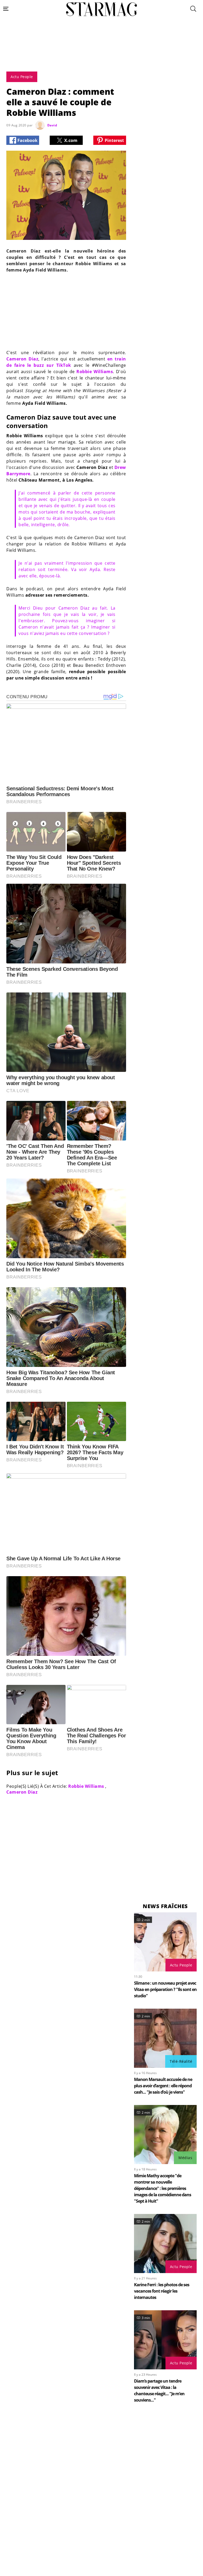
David (52, 125)
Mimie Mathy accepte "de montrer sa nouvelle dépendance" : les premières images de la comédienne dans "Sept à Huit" (163, 2188)
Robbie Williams (95, 372)
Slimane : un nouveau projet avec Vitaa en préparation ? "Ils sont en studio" (165, 1989)
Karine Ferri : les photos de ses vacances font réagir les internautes (162, 2291)
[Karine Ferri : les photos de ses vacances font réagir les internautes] (165, 2244)
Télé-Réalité (181, 2061)
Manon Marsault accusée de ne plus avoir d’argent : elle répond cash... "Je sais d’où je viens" (163, 2086)
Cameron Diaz (22, 359)
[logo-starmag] (101, 9)
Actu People (181, 1965)
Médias (185, 2158)
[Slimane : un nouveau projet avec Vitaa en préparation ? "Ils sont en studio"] (165, 1942)
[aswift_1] (101, 56)
